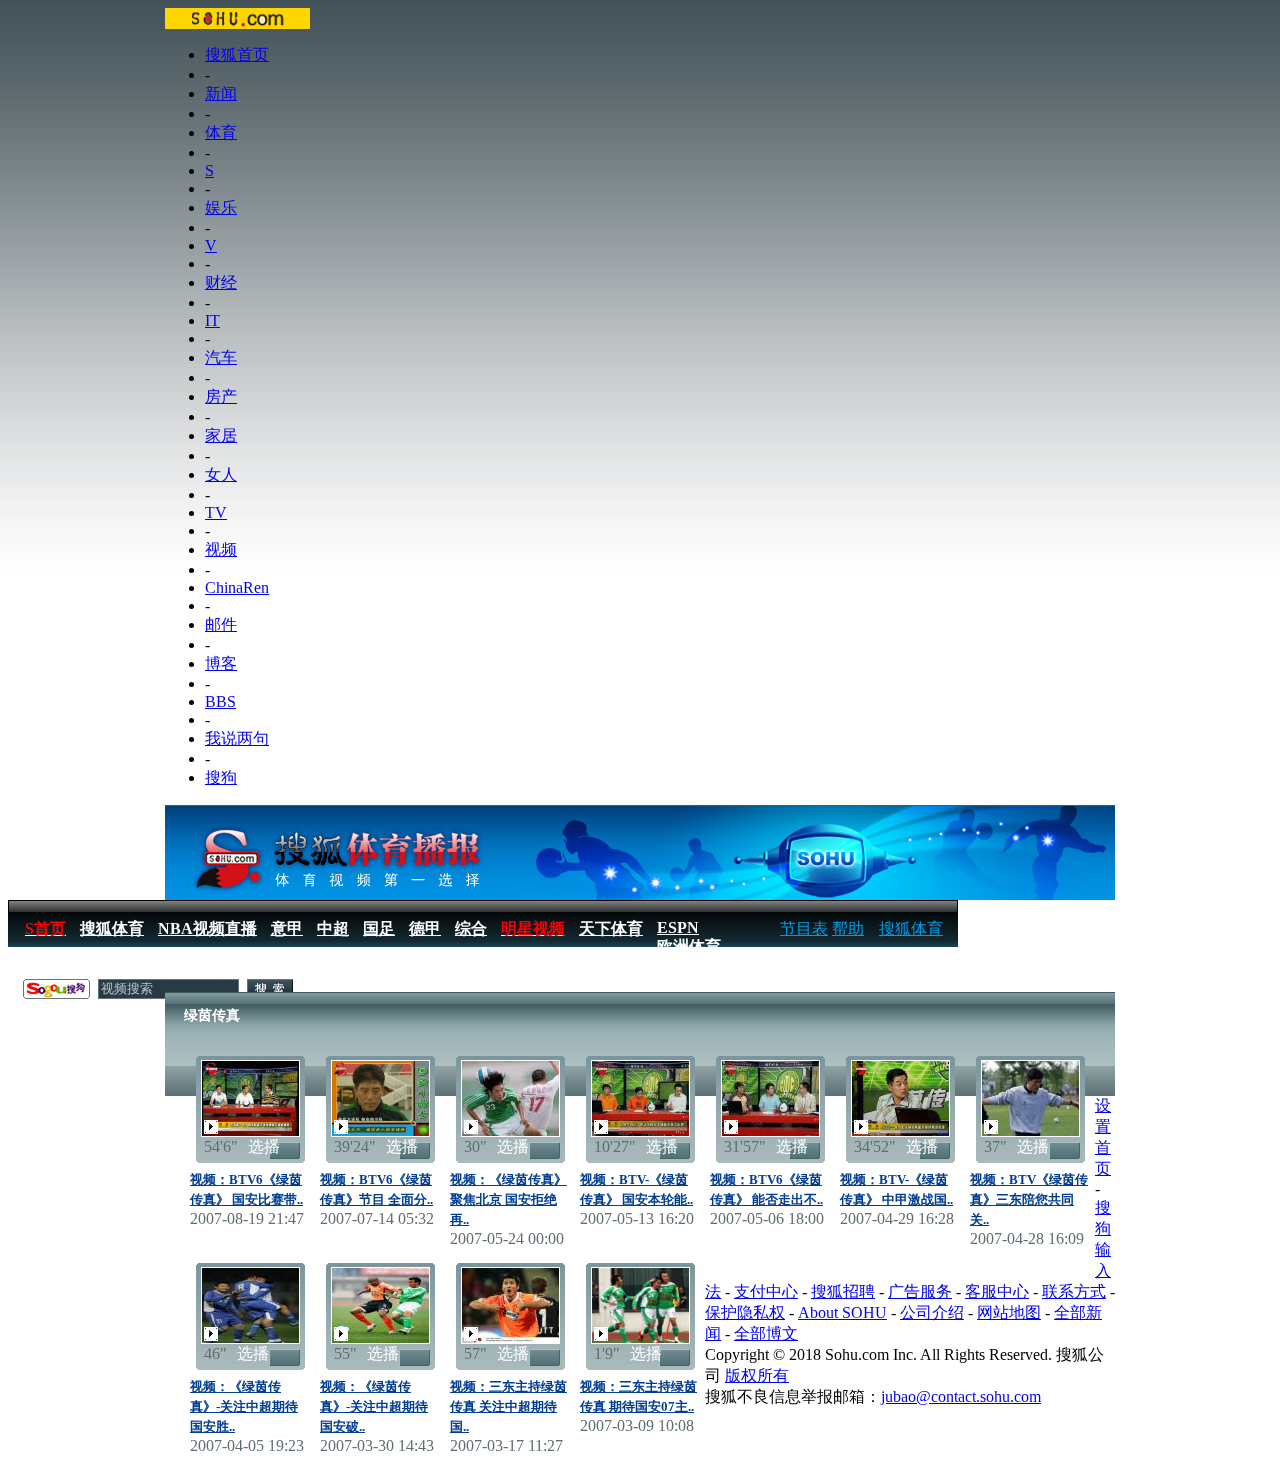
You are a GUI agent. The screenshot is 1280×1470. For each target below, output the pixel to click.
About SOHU (842, 1312)
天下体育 (611, 928)
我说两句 (237, 738)
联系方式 (1074, 1291)
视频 (221, 549)
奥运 (152, 967)
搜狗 (221, 777)
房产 (221, 396)
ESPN (678, 927)
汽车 (221, 357)
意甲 (287, 928)
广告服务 (920, 1291)
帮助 (848, 928)
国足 (379, 928)
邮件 (221, 624)
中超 (333, 928)
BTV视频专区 (314, 967)
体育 (221, 132)
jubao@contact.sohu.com (961, 1396)
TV (216, 512)
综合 (471, 928)
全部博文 (766, 1333)
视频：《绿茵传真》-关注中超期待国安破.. (374, 1406)
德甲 (425, 928)
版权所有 (757, 1375)
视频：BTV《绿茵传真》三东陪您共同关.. (1029, 1199)
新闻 (221, 93)
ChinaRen (237, 587)
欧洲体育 (689, 946)
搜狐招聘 (843, 1291)
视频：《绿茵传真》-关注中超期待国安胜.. (244, 1406)
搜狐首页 (237, 54)
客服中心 (997, 1291)
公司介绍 (932, 1312)
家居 (221, 435)
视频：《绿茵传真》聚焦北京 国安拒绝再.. (508, 1199)
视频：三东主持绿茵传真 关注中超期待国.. (508, 1406)
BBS (220, 701)
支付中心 (766, 1291)
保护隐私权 (745, 1312)
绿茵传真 (412, 967)
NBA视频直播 (207, 928)
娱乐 (221, 207)
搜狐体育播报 (71, 967)
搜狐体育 (911, 928)
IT (212, 320)
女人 (221, 474)
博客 (221, 663)
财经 (221, 282)
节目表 (804, 928)
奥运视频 (217, 967)
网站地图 (1009, 1312)
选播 (264, 1146)
